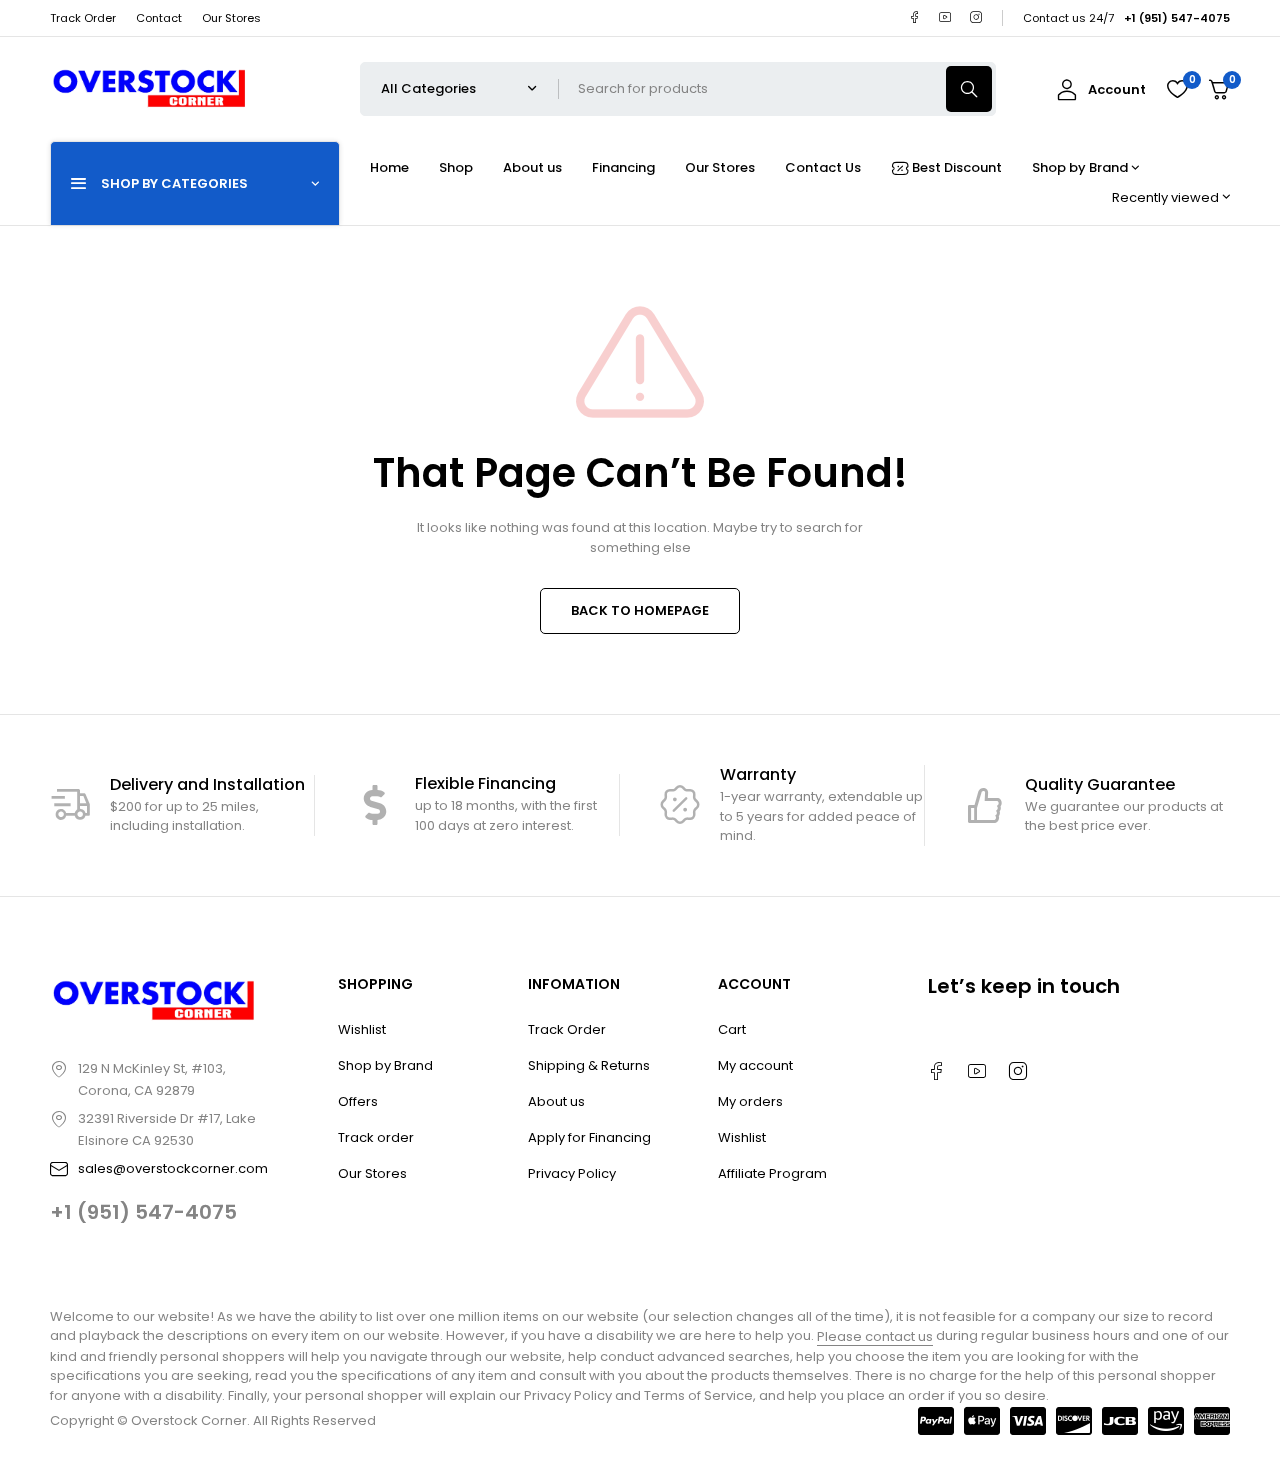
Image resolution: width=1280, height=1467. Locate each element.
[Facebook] (914, 17)
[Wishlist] (1177, 89)
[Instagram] (976, 17)
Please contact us (875, 1336)
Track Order (83, 18)
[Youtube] (945, 17)
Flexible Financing (485, 783)
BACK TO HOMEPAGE (640, 610)
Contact (159, 18)
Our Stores (231, 18)
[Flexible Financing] (375, 805)
